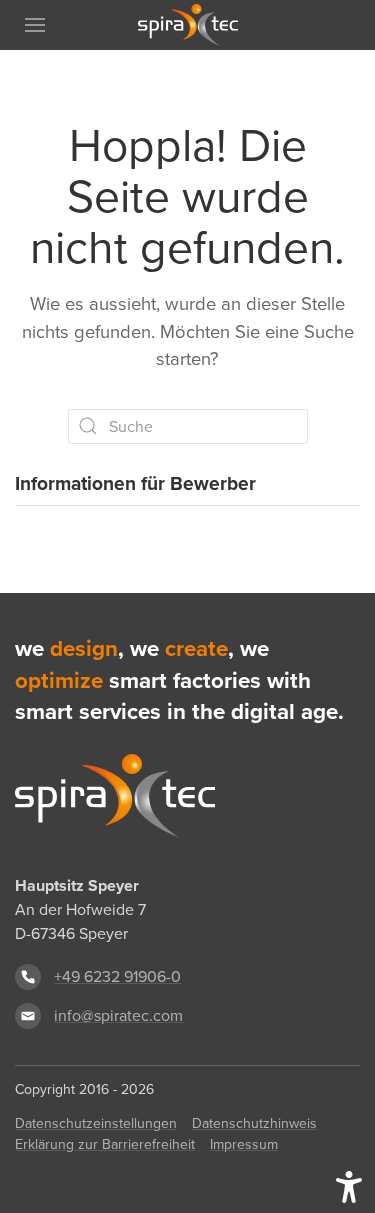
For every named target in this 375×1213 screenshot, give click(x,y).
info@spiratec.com (118, 1015)
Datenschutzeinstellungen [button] (96, 1123)
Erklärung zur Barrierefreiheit (105, 1144)
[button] (35, 25)
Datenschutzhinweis (254, 1123)
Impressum (244, 1144)
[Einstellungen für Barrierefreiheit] (349, 1187)
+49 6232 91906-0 (117, 976)
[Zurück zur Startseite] (188, 25)
